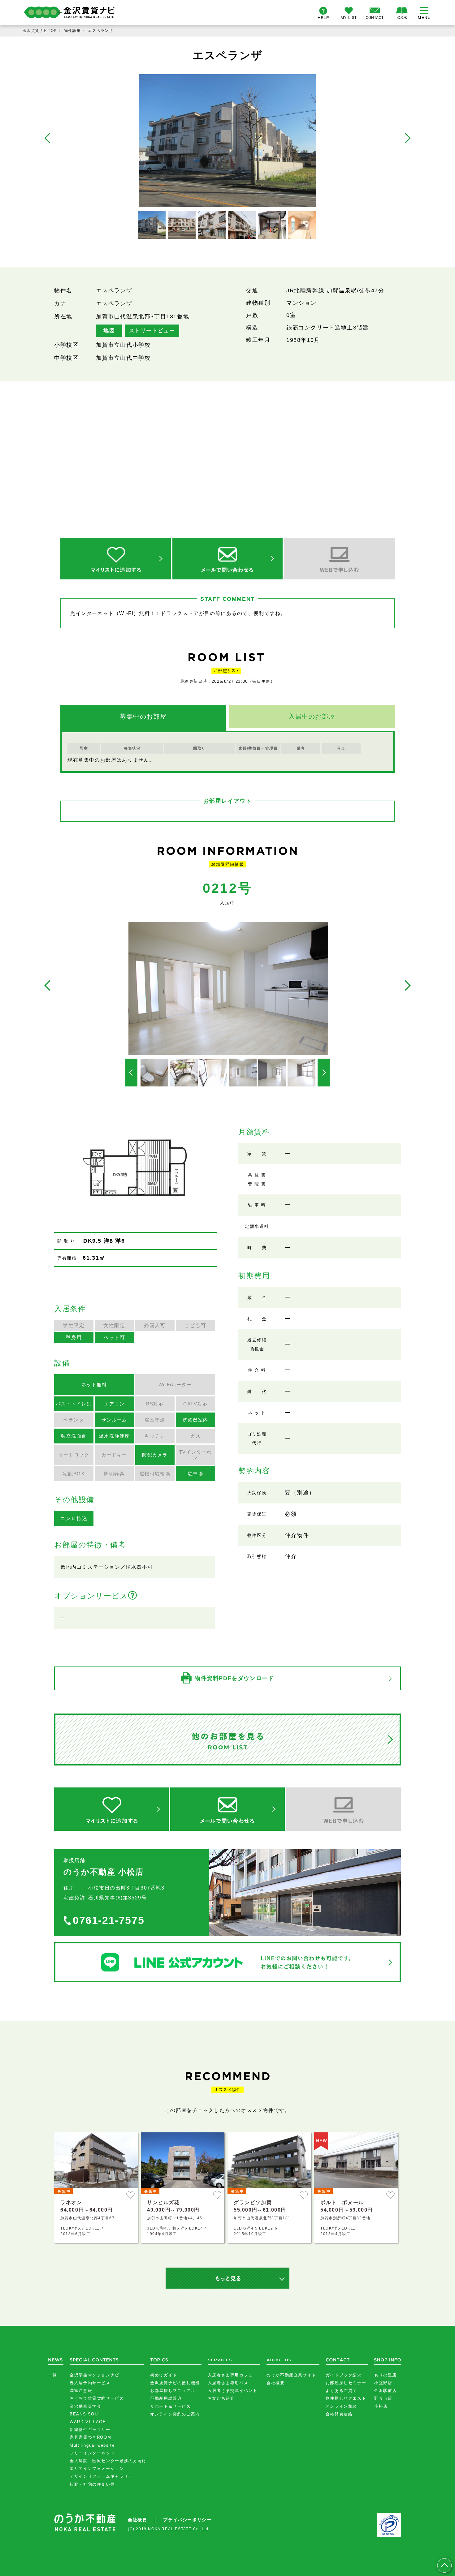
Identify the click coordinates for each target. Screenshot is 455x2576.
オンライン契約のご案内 (175, 2414)
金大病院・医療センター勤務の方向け (108, 2461)
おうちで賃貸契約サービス (97, 2398)
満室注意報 (81, 2391)
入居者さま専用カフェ (230, 2375)
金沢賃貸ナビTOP (40, 31)
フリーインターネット (92, 2453)
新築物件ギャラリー (90, 2430)
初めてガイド (164, 2375)
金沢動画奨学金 (85, 2406)
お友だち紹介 (221, 2398)
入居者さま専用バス (228, 2383)
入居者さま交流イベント (233, 2391)
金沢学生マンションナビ (95, 2375)
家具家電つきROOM (90, 2437)
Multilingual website (92, 2445)
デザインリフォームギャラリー (101, 2476)
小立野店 (383, 2383)
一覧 (52, 2375)
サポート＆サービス (170, 2406)
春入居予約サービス (90, 2383)
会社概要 (275, 2383)
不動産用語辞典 (166, 2398)
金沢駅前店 (386, 2391)
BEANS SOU (84, 2414)
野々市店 (383, 2398)
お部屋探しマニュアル (173, 2391)
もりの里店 (386, 2375)
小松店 (381, 2406)
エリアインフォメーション (97, 2468)
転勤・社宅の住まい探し (95, 2484)
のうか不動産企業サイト (291, 2375)
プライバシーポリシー (187, 2520)
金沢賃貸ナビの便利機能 (175, 2383)
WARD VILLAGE (88, 2422)
